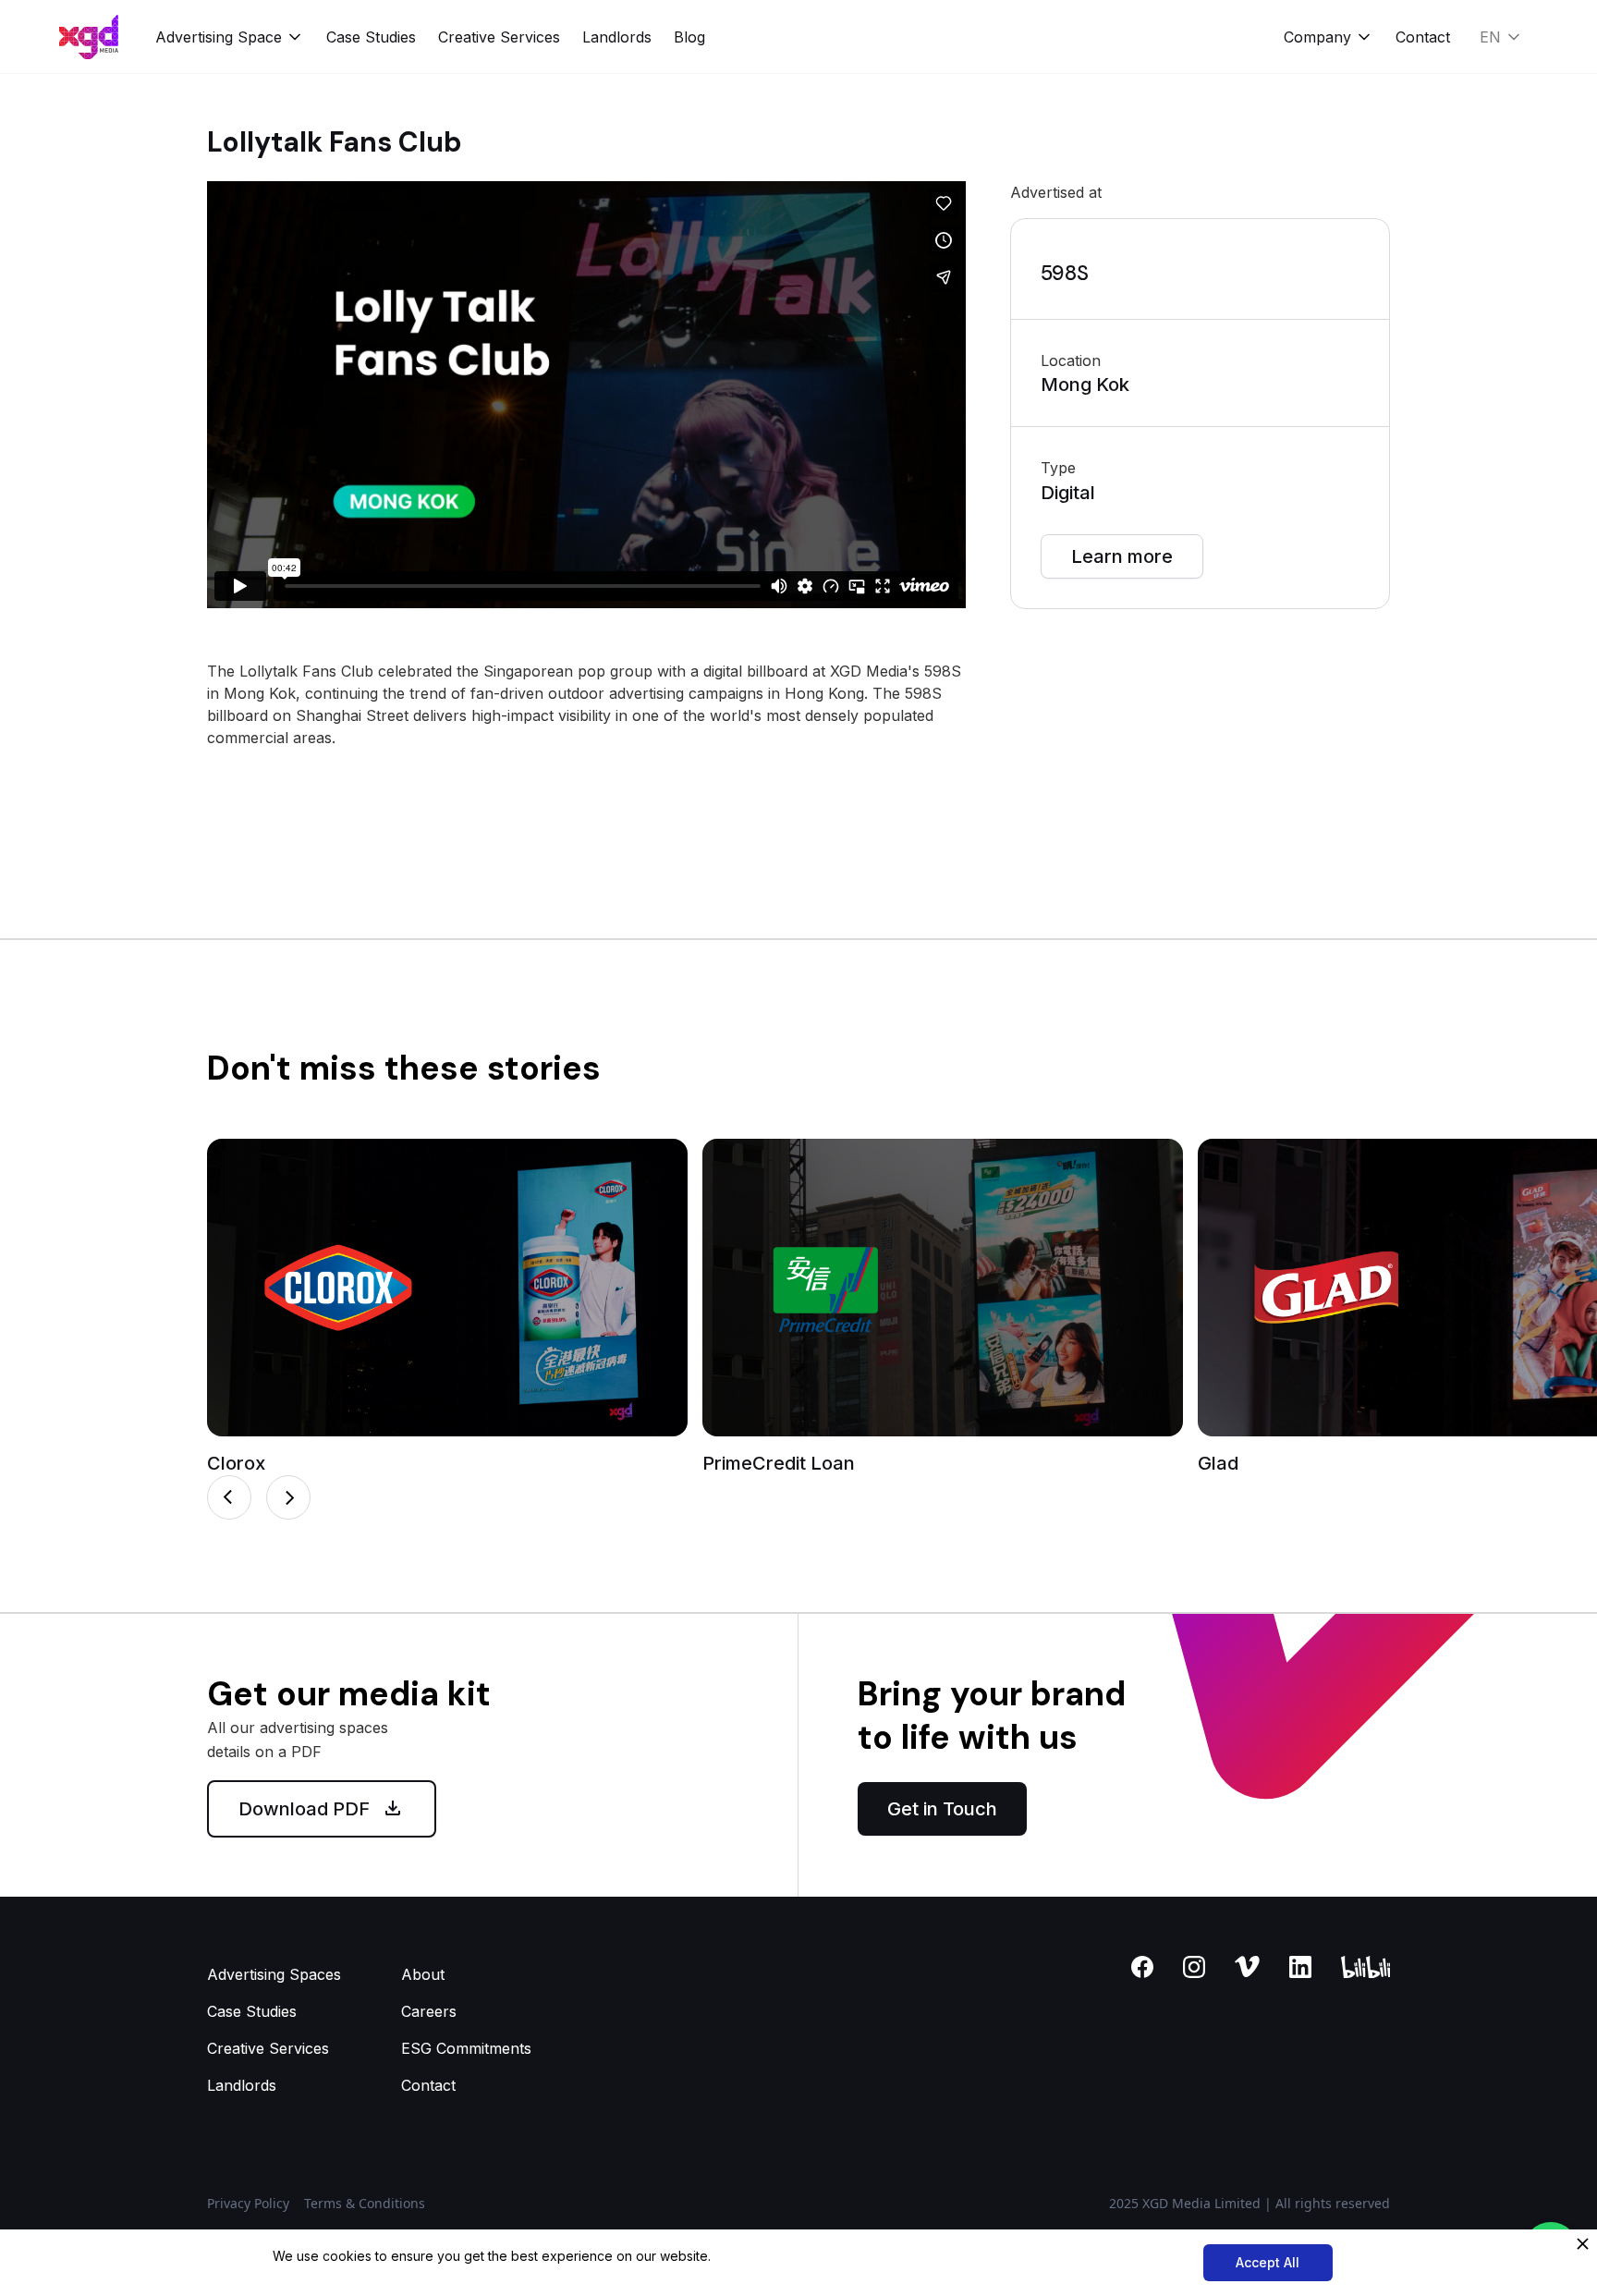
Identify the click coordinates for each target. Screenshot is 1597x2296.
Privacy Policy (248, 2203)
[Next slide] (288, 1497)
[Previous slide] (229, 1497)
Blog (689, 37)
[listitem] (447, 1307)
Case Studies (371, 37)
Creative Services (499, 37)
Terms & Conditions (365, 2203)
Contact (1423, 37)
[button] (230, 37)
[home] (89, 37)
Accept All (1268, 2262)
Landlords (617, 37)
